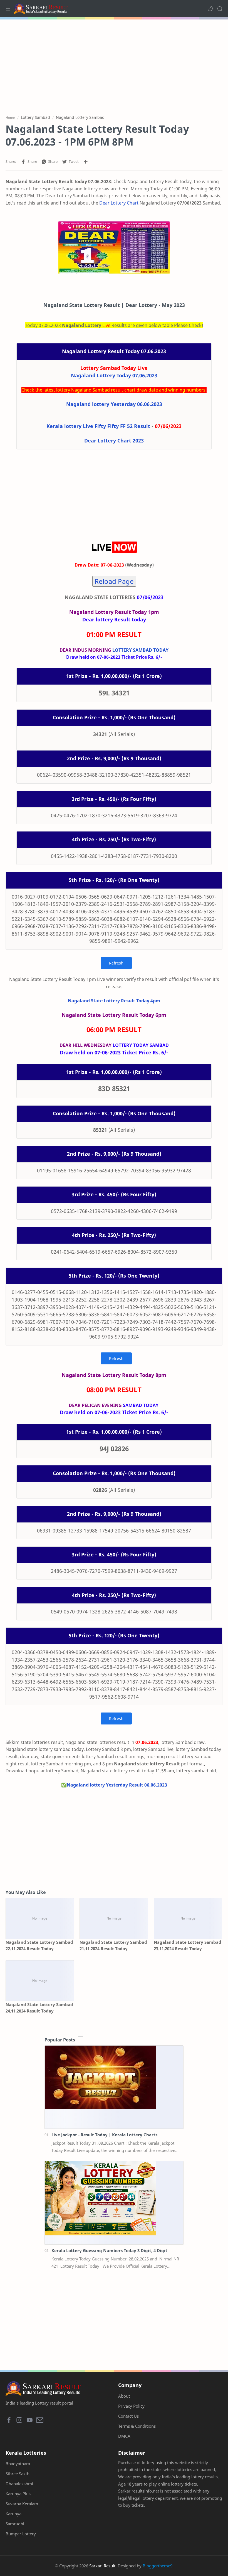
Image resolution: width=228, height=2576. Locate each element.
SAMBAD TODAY (141, 1405)
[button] (210, 9)
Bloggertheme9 (158, 2566)
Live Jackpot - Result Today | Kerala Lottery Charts (104, 2135)
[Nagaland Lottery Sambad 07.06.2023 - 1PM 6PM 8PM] (114, 248)
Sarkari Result (102, 2566)
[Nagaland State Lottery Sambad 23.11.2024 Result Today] (188, 1919)
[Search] (220, 9)
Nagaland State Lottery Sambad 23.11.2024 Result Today (188, 1945)
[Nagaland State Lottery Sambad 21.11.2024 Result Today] (114, 1919)
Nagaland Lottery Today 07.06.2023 (114, 375)
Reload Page (114, 581)
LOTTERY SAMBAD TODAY (140, 650)
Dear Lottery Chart (119, 203)
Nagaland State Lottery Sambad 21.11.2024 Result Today (113, 1945)
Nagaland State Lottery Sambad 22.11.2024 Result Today (39, 1945)
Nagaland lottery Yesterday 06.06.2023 (114, 404)
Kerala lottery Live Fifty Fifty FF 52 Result (98, 426)
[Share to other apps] (86, 162)
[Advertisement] (114, 64)
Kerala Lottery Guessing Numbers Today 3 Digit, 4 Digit (109, 2250)
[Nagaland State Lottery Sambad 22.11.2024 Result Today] (40, 1919)
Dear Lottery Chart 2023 (114, 441)
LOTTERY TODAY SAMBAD (141, 1045)
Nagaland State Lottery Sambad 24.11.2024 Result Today (39, 2008)
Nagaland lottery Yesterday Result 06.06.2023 (117, 1785)
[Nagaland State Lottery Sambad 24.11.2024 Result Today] (40, 1981)
